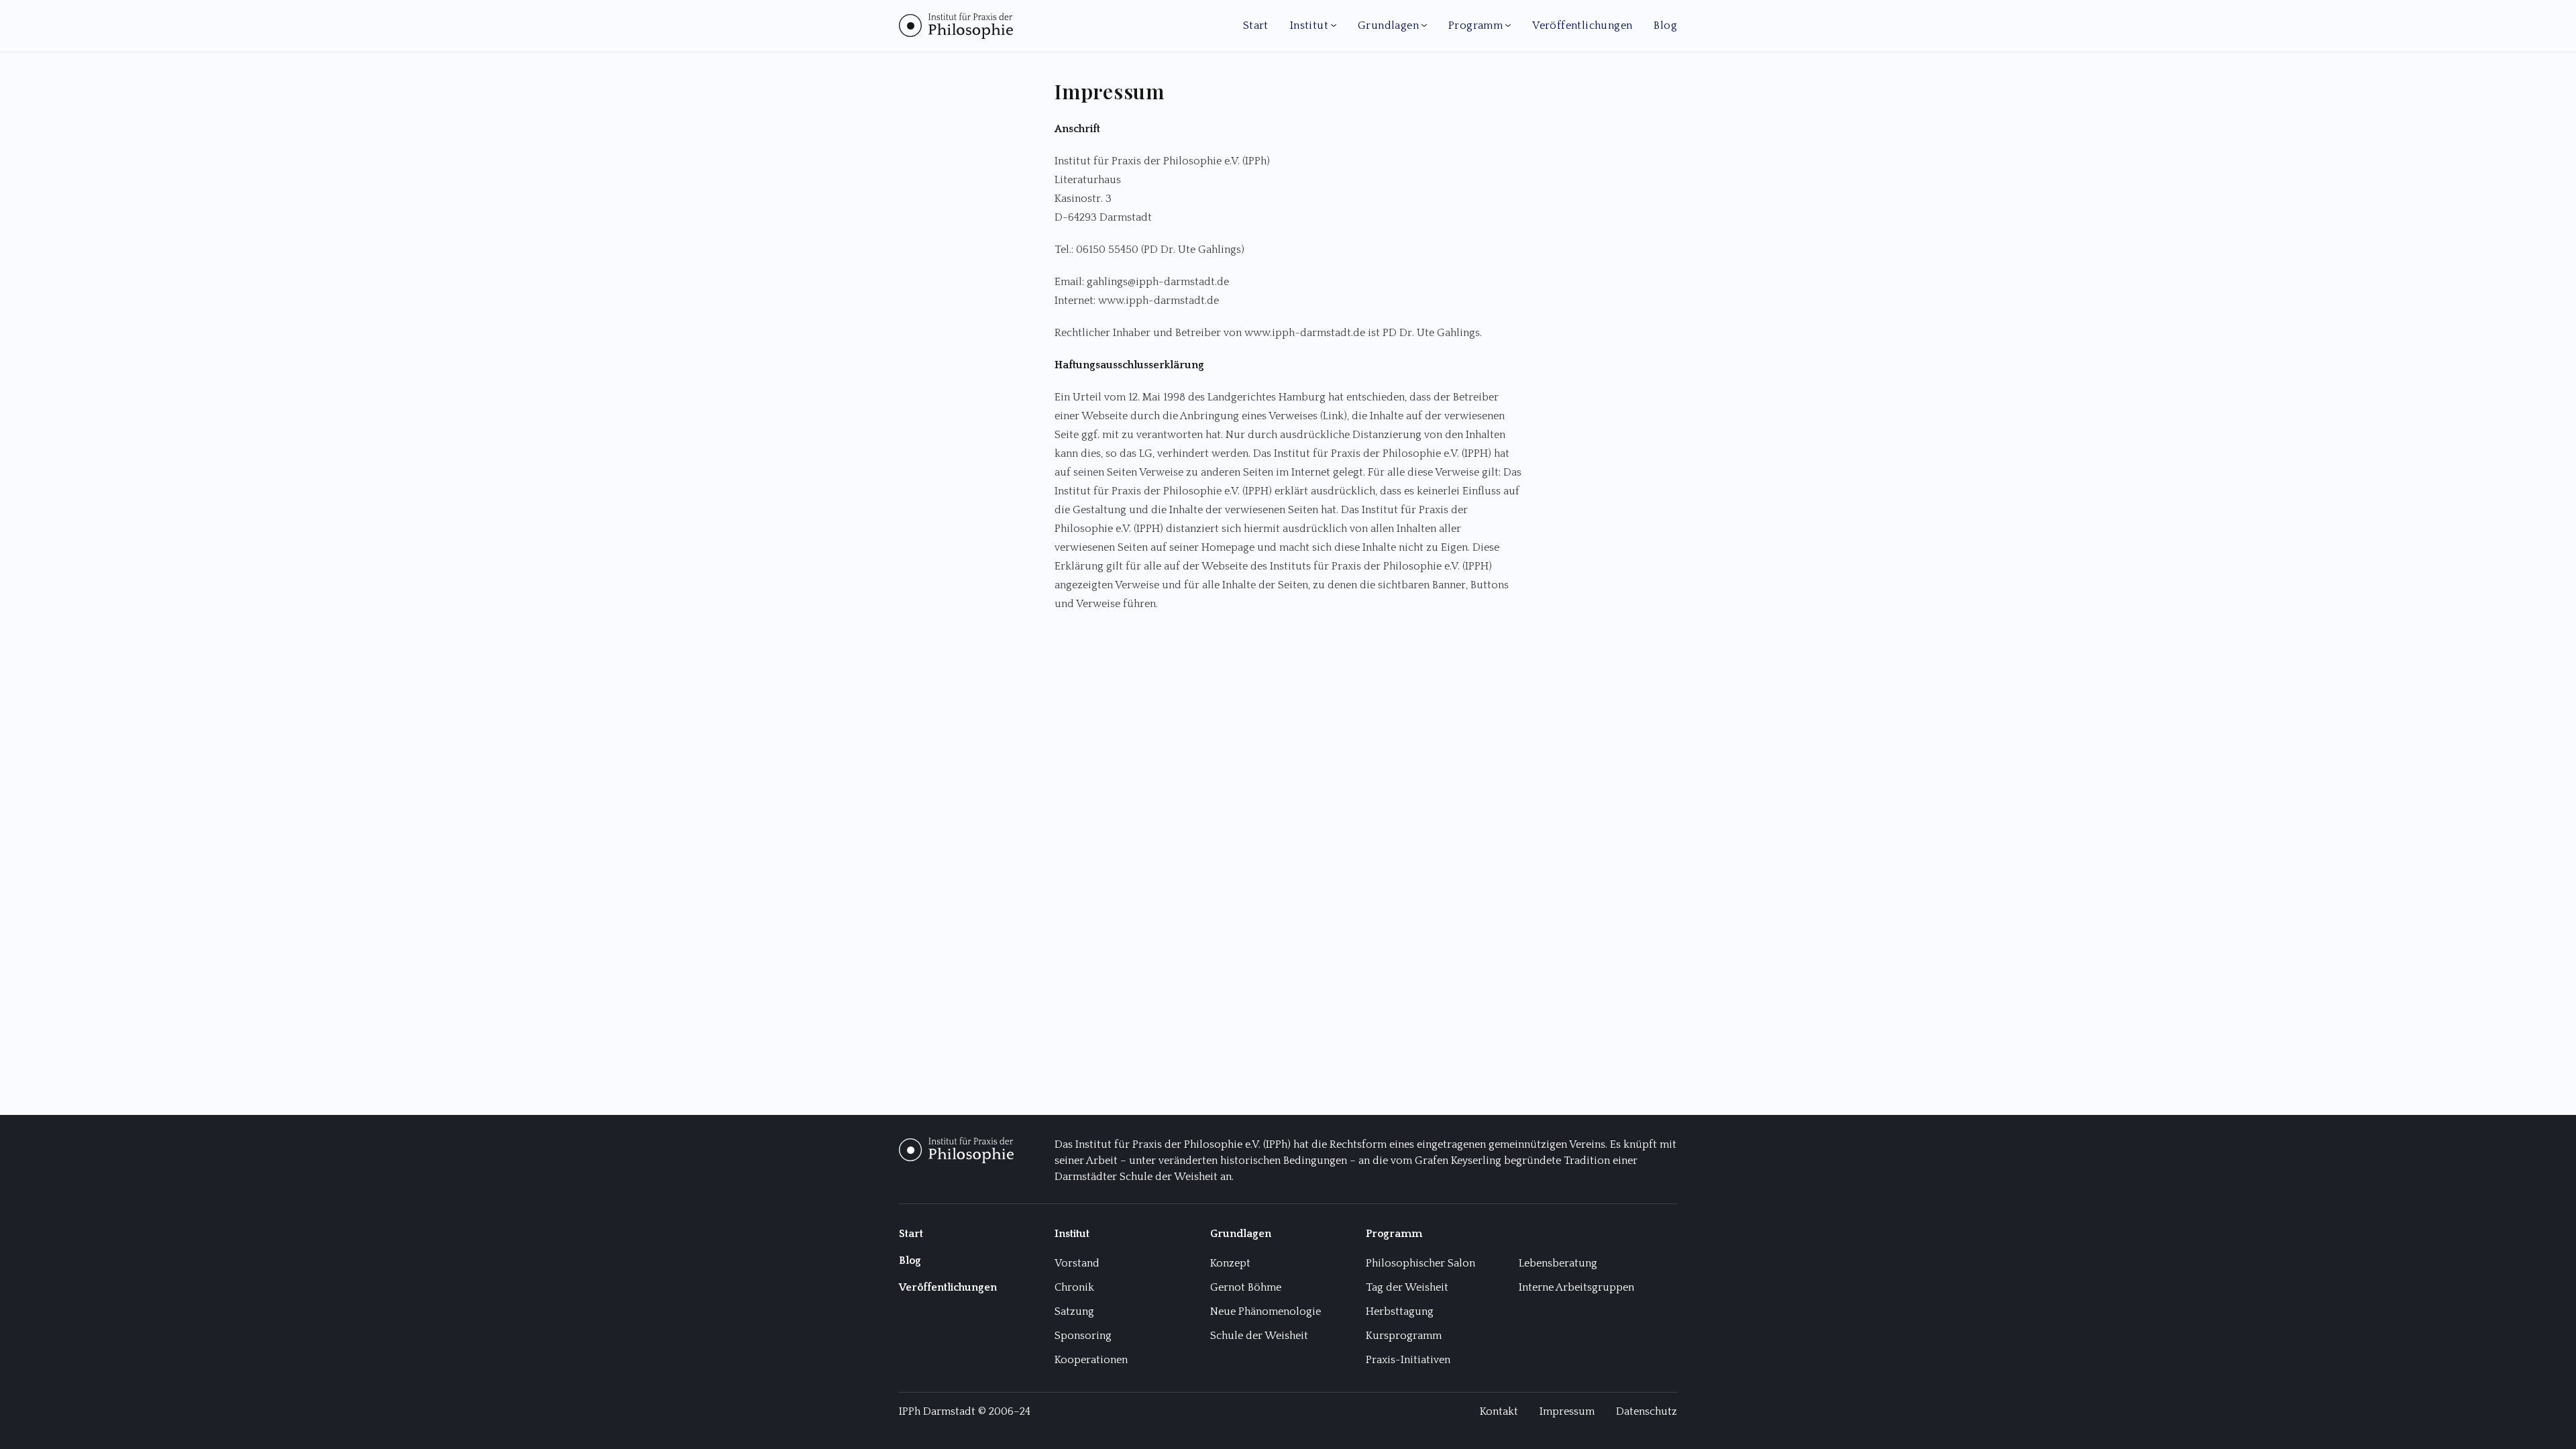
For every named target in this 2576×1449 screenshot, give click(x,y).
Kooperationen (1091, 1360)
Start (1256, 25)
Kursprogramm (1404, 1336)
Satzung (1074, 1311)
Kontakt (1499, 1411)
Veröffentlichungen (1582, 25)
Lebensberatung (1558, 1263)
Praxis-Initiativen (1408, 1360)
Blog (1665, 25)
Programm (1475, 25)
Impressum (1567, 1411)
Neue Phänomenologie (1266, 1311)
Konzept (1230, 1263)
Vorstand (1077, 1263)
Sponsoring (1083, 1336)
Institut (1309, 25)
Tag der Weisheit (1407, 1287)
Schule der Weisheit (1259, 1336)
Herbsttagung (1400, 1311)
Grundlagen (1388, 25)
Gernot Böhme (1246, 1287)
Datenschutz (1647, 1411)
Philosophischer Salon (1420, 1263)
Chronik (1074, 1287)
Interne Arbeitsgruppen (1576, 1287)
